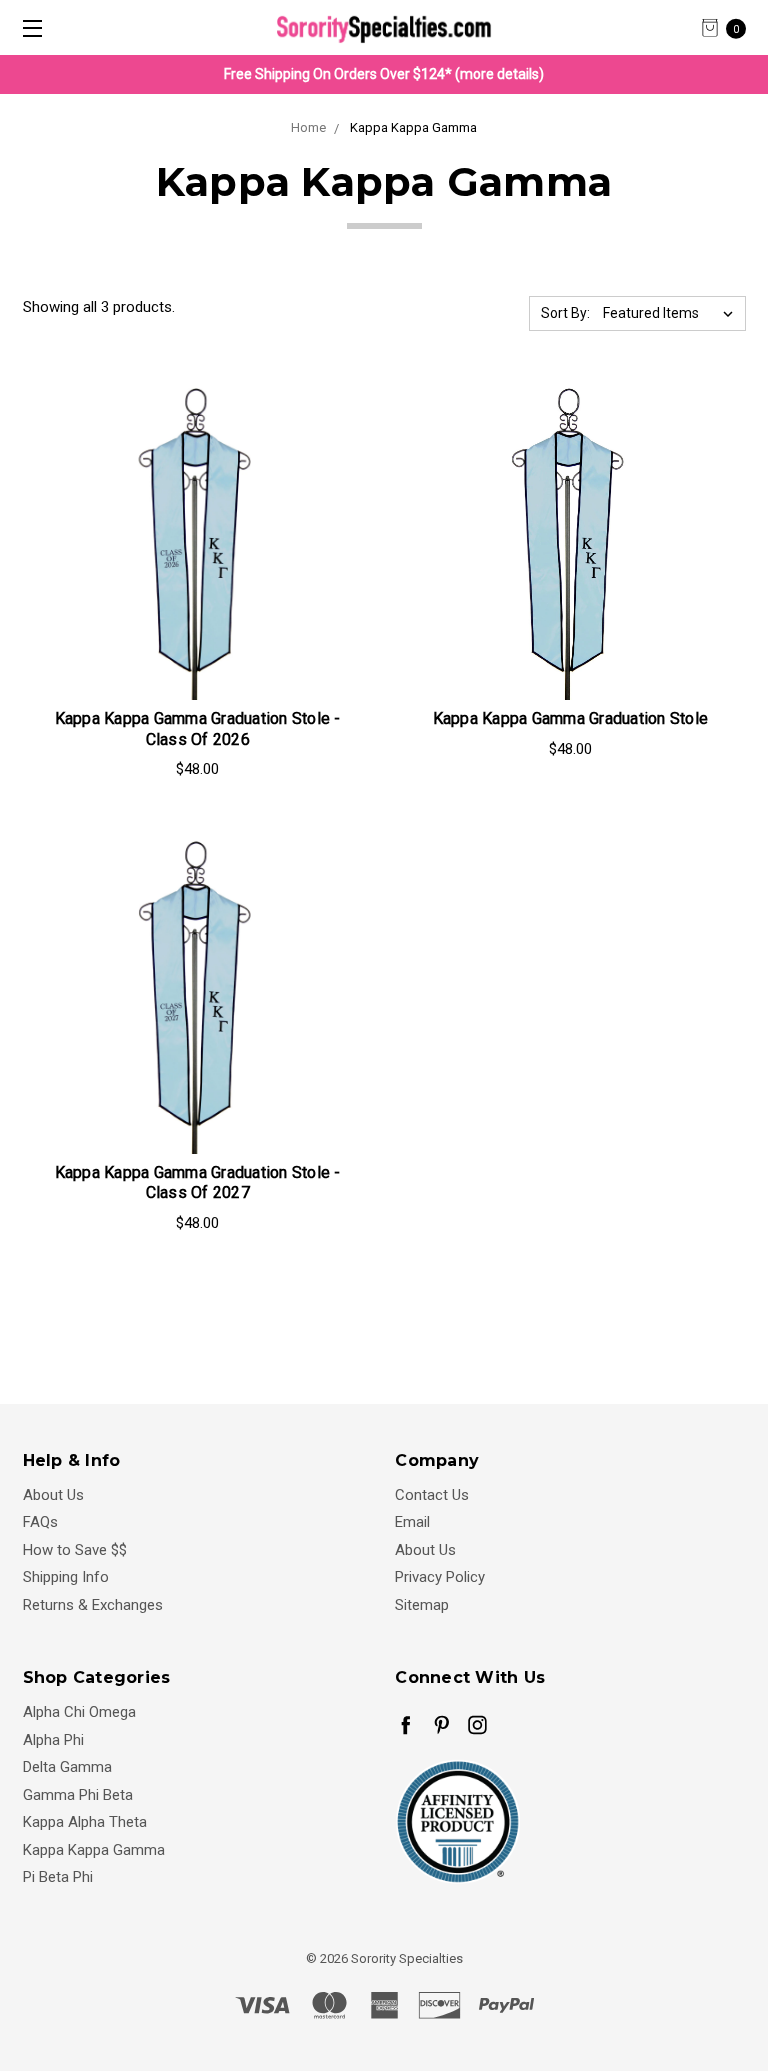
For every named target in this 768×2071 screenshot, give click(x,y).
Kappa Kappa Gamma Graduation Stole (571, 718)
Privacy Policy (440, 1577)
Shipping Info (66, 1577)
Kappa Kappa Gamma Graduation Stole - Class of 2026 (198, 729)
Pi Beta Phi (58, 1877)
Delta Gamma (67, 1767)
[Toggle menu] (27, 27)
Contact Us (432, 1495)
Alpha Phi (53, 1740)
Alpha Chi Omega (79, 1712)
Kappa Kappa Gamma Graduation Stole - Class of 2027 (198, 1183)
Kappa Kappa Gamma (94, 1850)
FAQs (40, 1522)
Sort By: (565, 313)
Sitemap (422, 1605)
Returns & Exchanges (93, 1605)
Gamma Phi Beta (78, 1795)
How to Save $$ (75, 1550)
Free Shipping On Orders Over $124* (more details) (384, 74)
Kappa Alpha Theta (85, 1822)
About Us (53, 1495)
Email (412, 1522)
